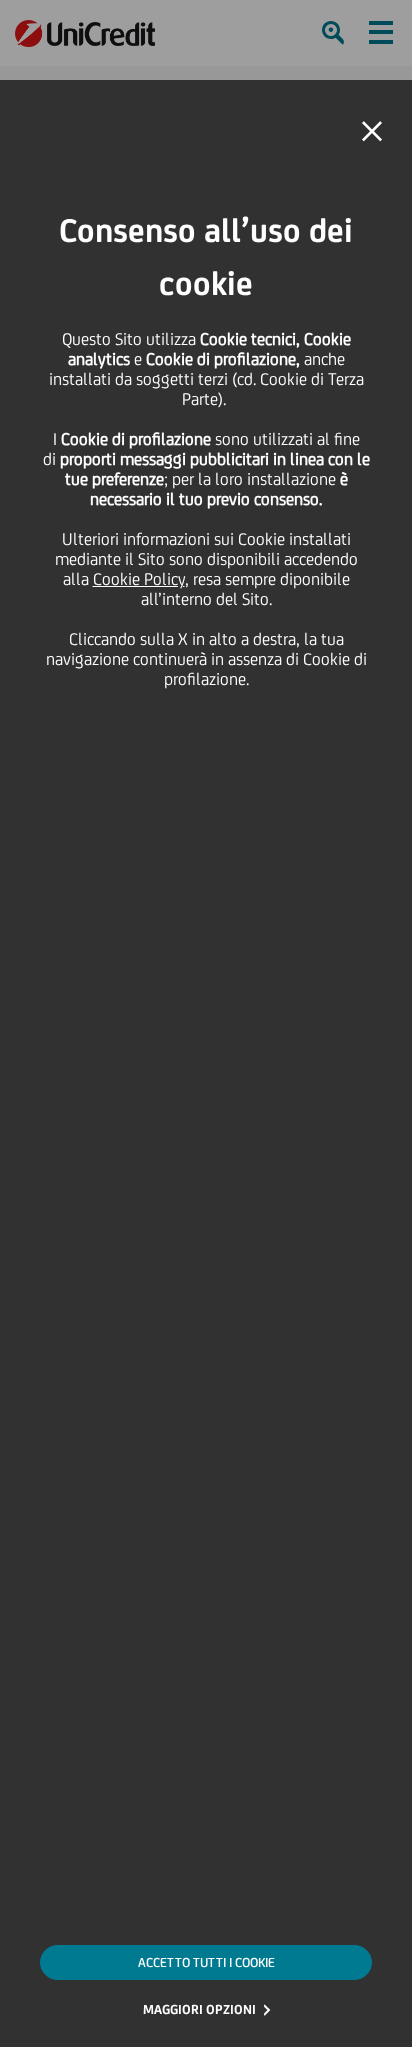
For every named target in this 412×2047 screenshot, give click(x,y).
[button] (372, 132)
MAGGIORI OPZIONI (199, 2009)
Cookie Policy (139, 579)
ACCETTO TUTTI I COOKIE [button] (206, 1962)
